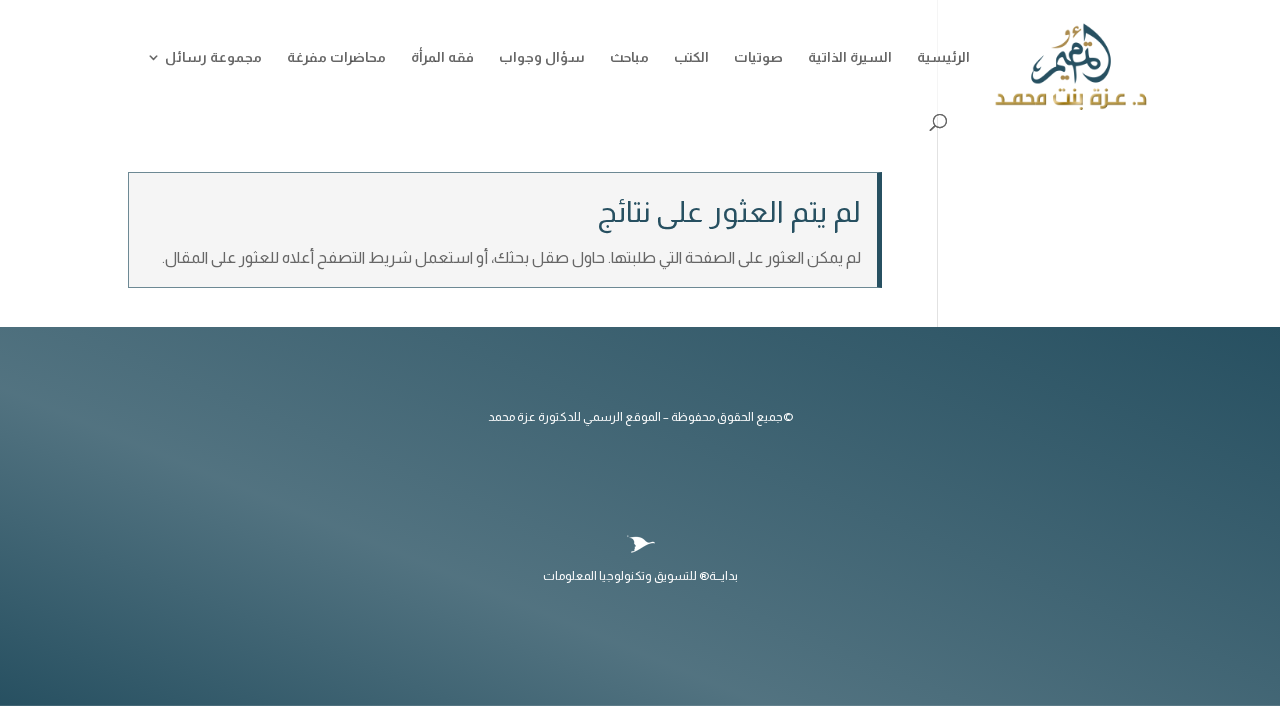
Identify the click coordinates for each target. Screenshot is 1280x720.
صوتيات (758, 57)
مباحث (629, 57)
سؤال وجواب (542, 57)
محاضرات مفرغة (336, 57)
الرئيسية (943, 57)
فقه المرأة (442, 57)
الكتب (691, 57)
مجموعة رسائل (213, 57)
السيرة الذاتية (850, 57)
